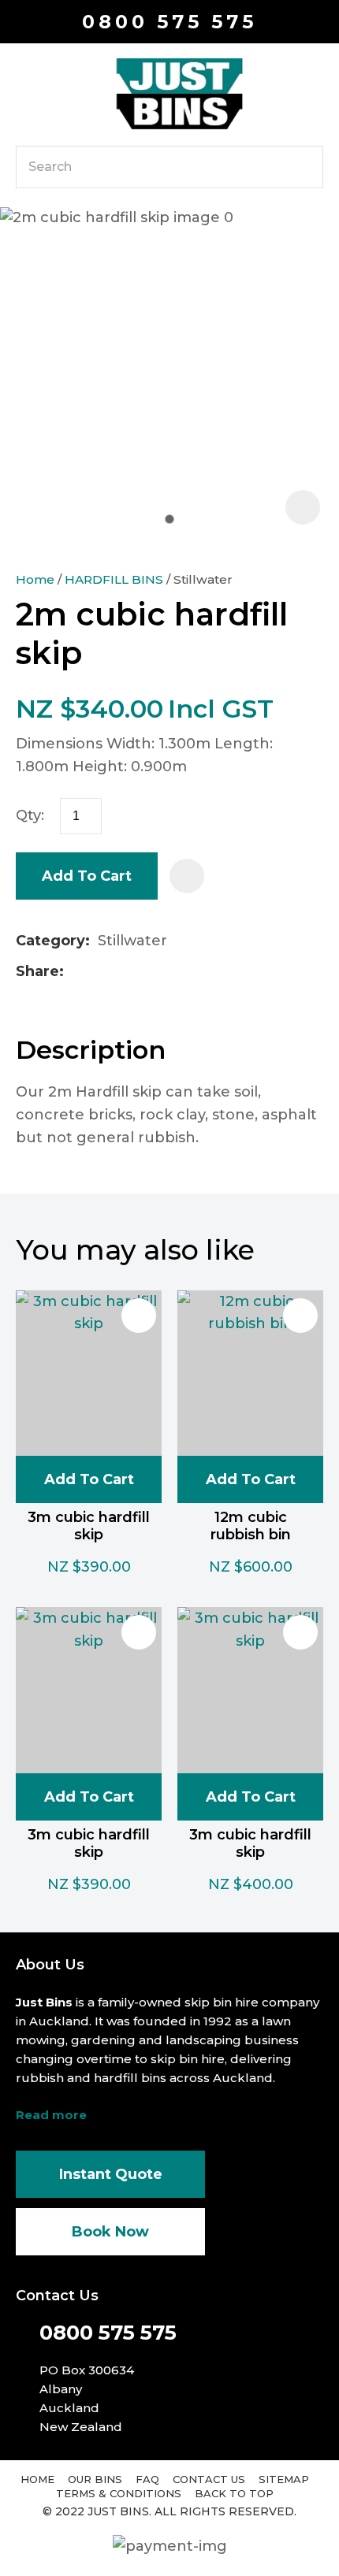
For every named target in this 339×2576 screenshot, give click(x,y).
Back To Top (234, 2493)
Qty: (30, 815)
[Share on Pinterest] (147, 972)
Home (35, 579)
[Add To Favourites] (187, 876)
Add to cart (87, 876)
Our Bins (95, 2479)
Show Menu (25, 93)
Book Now (110, 2232)
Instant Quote (111, 2174)
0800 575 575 (169, 22)
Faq (147, 2479)
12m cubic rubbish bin (251, 1526)
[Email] (122, 972)
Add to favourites (139, 1316)
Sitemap (284, 2479)
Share (37, 971)
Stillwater (203, 579)
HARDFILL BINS (114, 579)
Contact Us (209, 2479)
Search (304, 167)
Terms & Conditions (119, 2493)
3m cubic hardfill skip (89, 1526)
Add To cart (89, 1479)
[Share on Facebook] (75, 972)
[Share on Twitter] (97, 972)
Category (50, 941)
